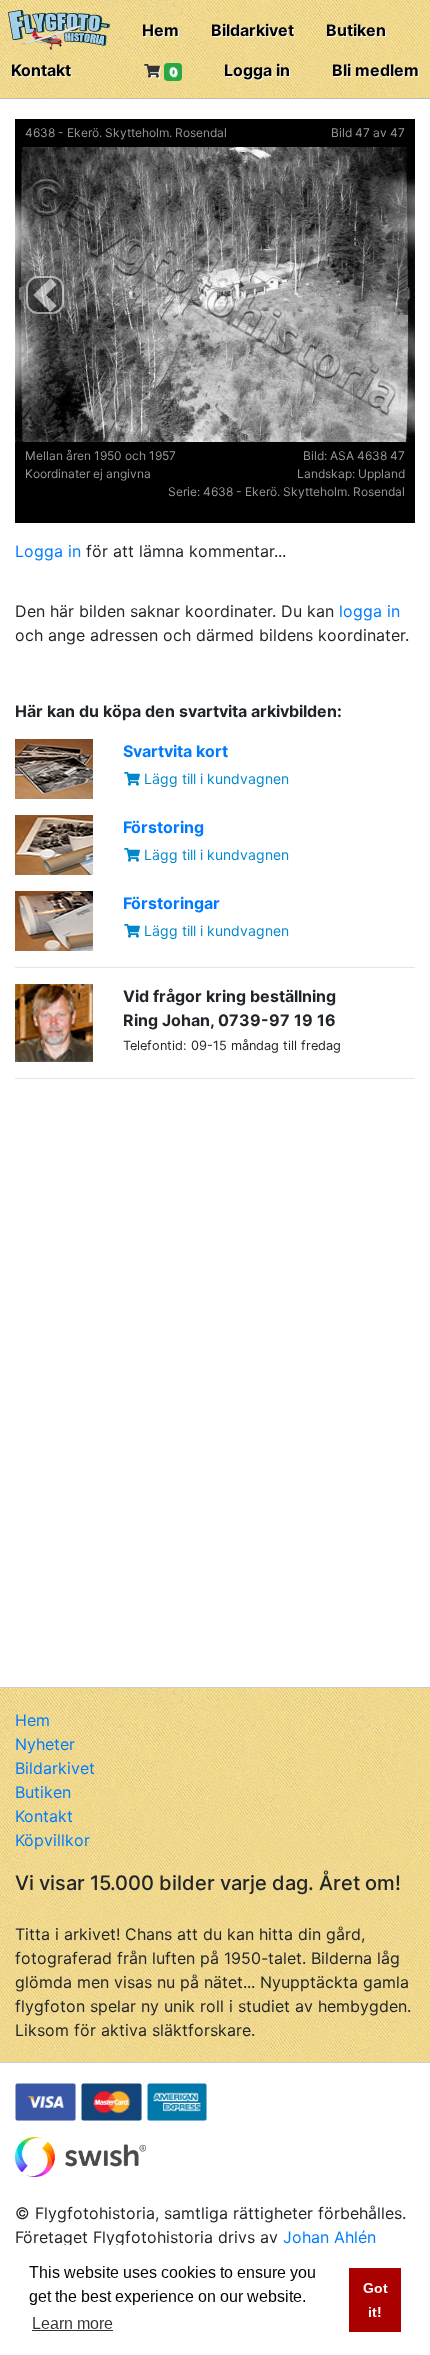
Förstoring (163, 827)
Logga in (257, 70)
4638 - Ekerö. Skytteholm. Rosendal (126, 132)
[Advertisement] (165, 1220)
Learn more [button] (72, 2323)
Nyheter (45, 1744)
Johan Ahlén (329, 2237)
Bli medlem (375, 70)
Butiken (356, 30)
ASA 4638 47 (367, 455)
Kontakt (41, 70)
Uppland (381, 473)
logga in (369, 611)
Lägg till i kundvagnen (214, 778)
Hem (160, 30)
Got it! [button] (375, 2300)
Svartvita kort (175, 751)
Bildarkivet (252, 30)
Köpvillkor (52, 1840)
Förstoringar (171, 903)
